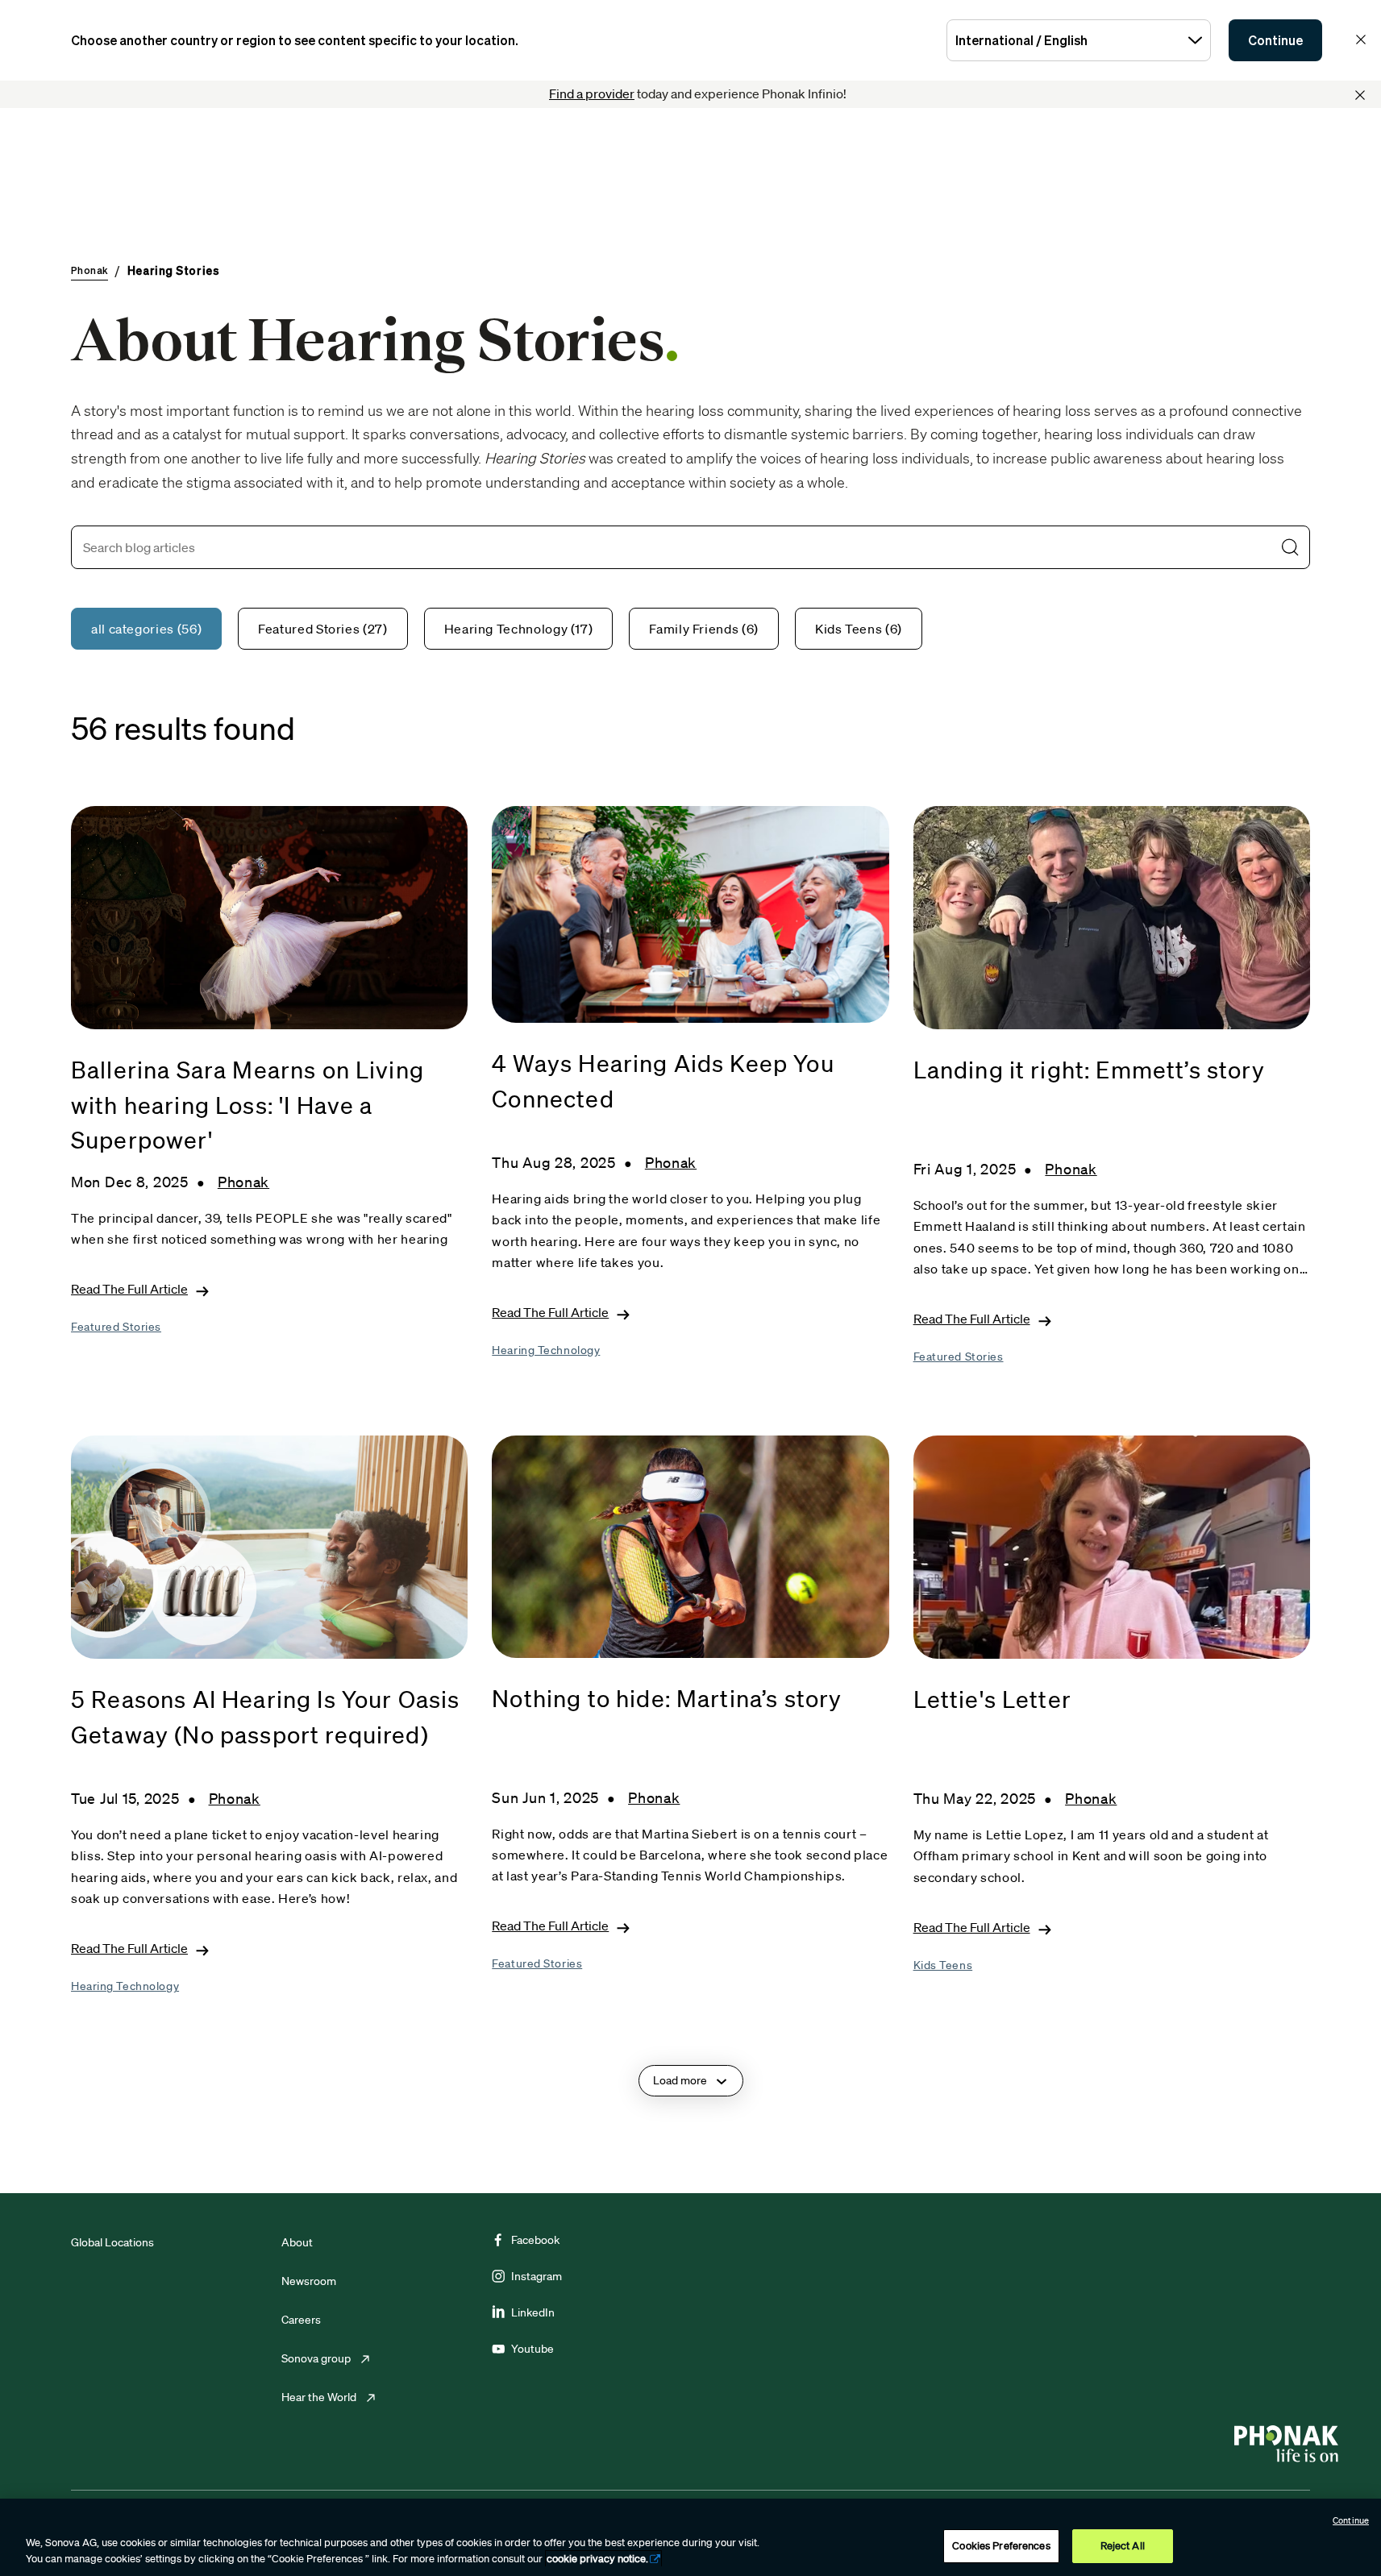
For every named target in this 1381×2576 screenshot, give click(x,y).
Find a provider (592, 93)
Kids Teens (943, 1965)
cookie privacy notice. (597, 2559)
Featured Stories (116, 1327)
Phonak (243, 1182)
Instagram (537, 2276)
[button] (1290, 547)
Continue (1275, 40)
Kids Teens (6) (859, 629)
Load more (680, 2080)
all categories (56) (146, 629)
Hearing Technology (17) (519, 629)
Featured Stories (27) (322, 629)
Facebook (535, 2240)
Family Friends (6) (704, 629)
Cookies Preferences (1001, 2546)
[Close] (1360, 95)
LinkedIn (533, 2312)
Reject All (1123, 2546)
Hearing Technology (546, 1350)
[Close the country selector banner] (1361, 39)
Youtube (532, 2349)
